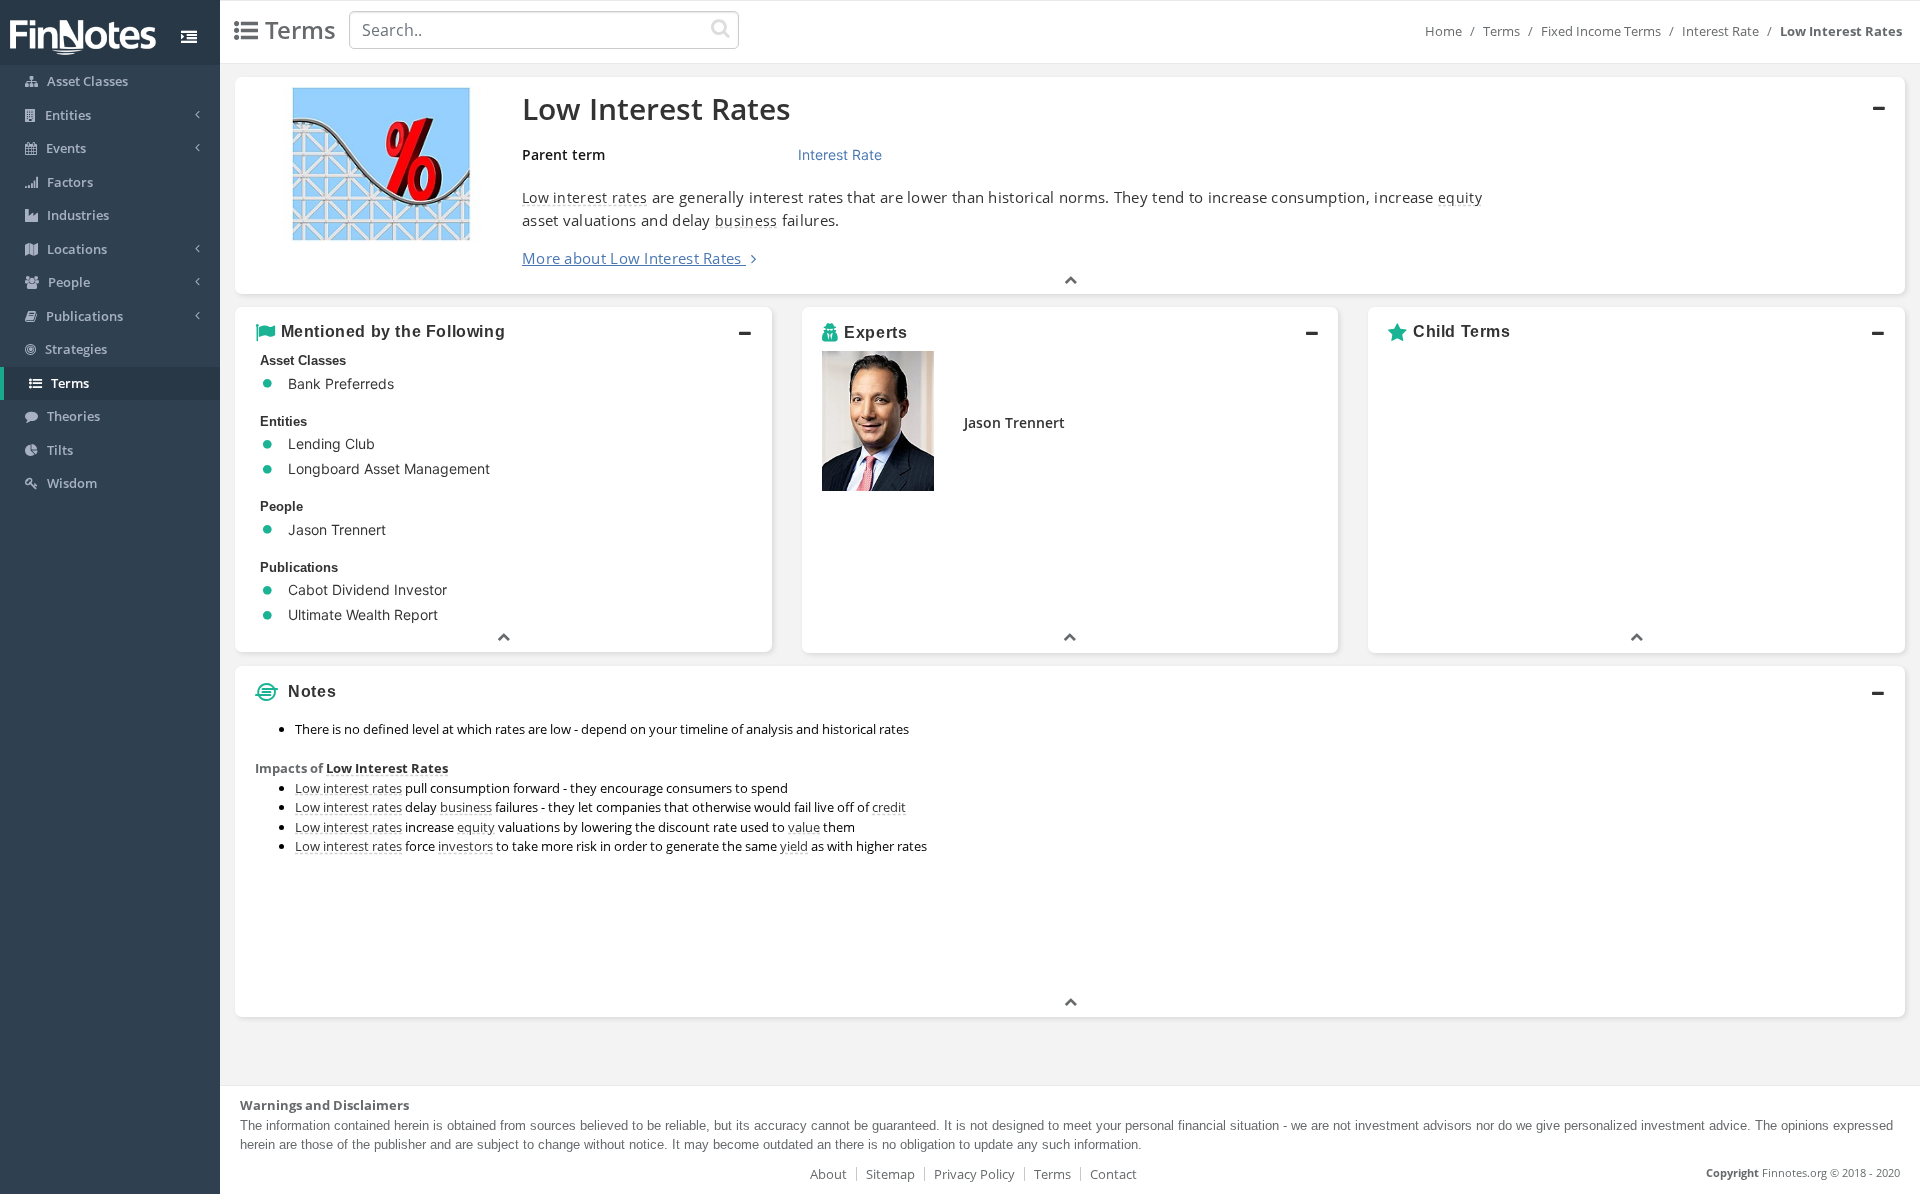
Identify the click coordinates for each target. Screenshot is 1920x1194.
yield (794, 846)
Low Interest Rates (387, 768)
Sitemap (890, 1174)
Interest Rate (1720, 31)
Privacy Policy (974, 1174)
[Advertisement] (1692, 852)
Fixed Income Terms (1601, 31)
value (804, 827)
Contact (1113, 1174)
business (746, 220)
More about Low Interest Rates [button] (632, 258)
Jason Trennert (1014, 422)
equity (1460, 197)
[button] (1070, 186)
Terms (1501, 31)
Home (1443, 31)
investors (465, 846)
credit (889, 807)
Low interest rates (584, 197)
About (828, 1174)
